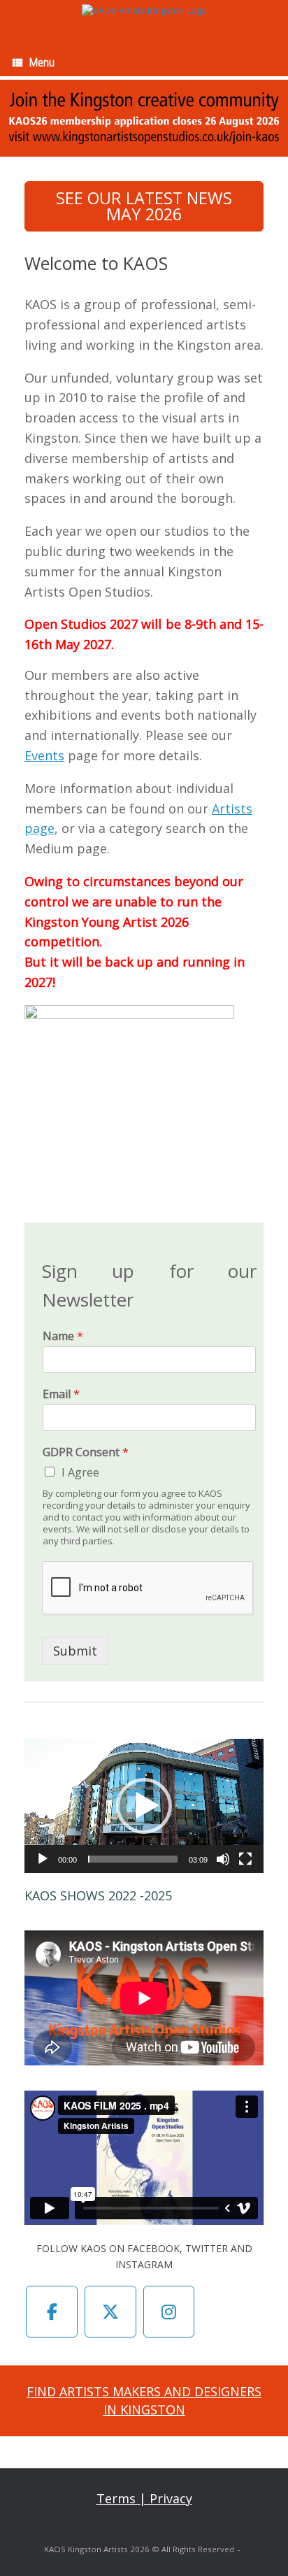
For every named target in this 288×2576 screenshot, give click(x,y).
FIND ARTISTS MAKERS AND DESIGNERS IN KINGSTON (144, 2400)
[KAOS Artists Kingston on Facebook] (52, 2312)
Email (61, 1394)
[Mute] (223, 1859)
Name (63, 1336)
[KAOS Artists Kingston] (144, 10)
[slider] (133, 1859)
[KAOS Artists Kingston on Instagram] (169, 2312)
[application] (144, 1806)
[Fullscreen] (245, 1859)
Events (44, 755)
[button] (144, 1806)
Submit (75, 1651)
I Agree (80, 1472)
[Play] (43, 1859)
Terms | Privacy (144, 2498)
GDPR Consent (86, 1452)
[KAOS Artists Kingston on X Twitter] (110, 2312)
